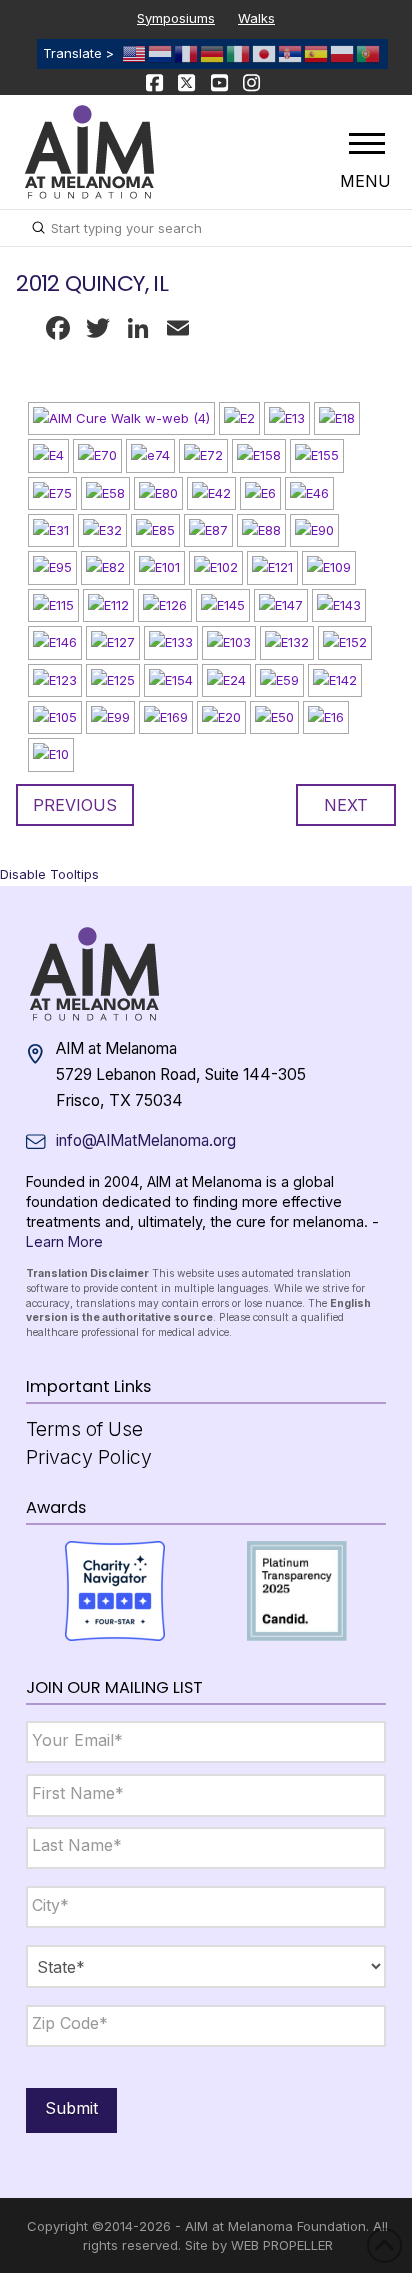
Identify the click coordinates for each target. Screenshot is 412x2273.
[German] (213, 53)
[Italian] (239, 53)
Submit (71, 2108)
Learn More (64, 1241)
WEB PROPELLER (282, 2245)
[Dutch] (161, 53)
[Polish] (343, 53)
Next (346, 805)
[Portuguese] (369, 53)
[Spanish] (317, 53)
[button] (367, 143)
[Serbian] (291, 53)
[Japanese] (265, 53)
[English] (135, 53)
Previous (75, 805)
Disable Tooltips (49, 874)
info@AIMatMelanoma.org (146, 1140)
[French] (187, 53)
